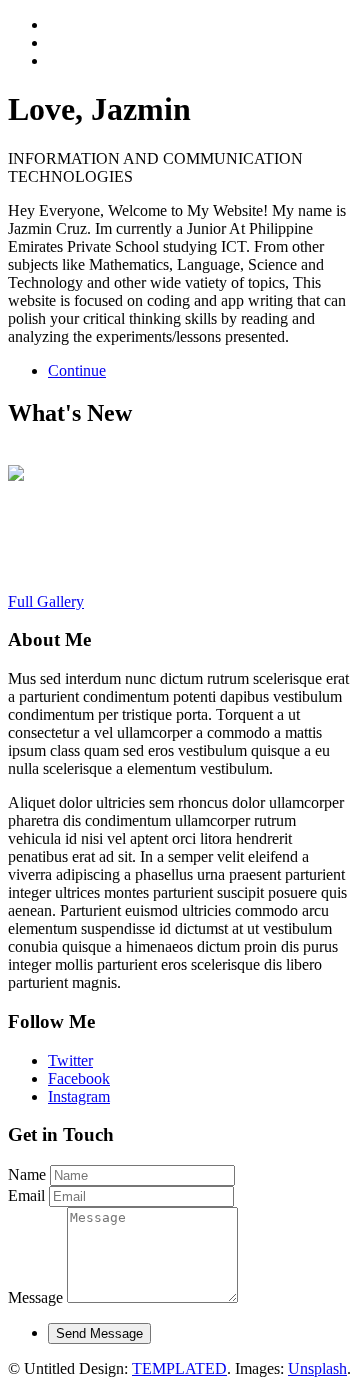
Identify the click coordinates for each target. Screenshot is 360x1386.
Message (35, 1297)
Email (26, 1195)
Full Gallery (46, 601)
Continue (77, 370)
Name (27, 1174)
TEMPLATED (179, 1368)
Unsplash (317, 1368)
